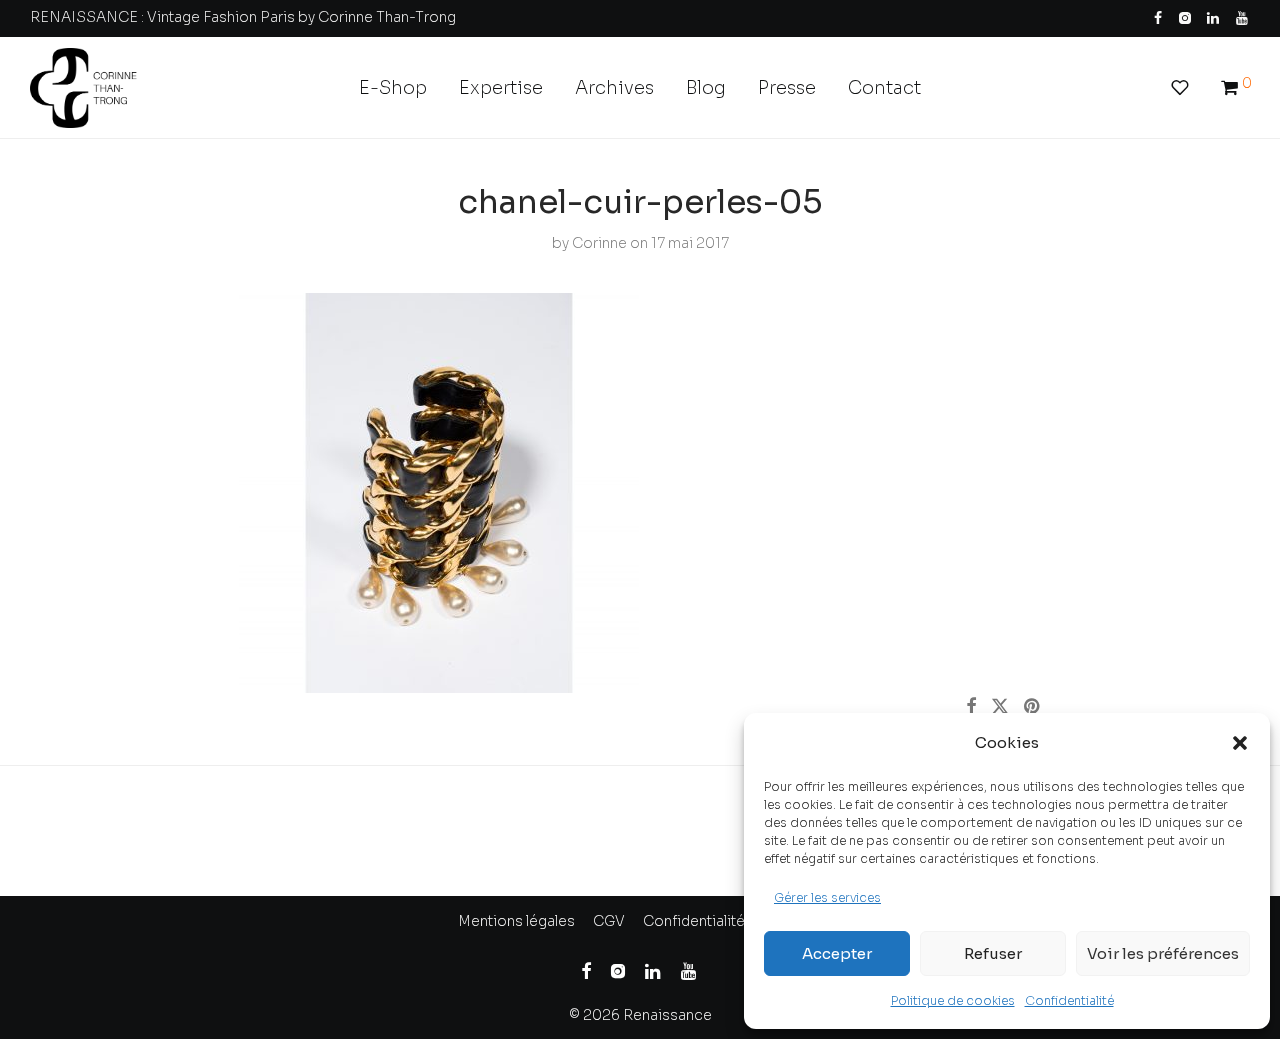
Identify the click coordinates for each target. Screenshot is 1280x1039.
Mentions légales (516, 921)
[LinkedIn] (1214, 17)
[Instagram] (1184, 17)
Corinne (599, 243)
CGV (609, 921)
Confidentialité (1069, 1000)
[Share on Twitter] (1000, 707)
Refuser (993, 953)
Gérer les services (827, 897)
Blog (706, 88)
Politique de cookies (953, 1000)
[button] (1240, 743)
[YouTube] (1243, 17)
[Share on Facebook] (971, 707)
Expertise (501, 88)
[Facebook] (1158, 17)
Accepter (837, 953)
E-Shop (393, 88)
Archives (614, 88)
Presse (787, 88)
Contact (884, 88)
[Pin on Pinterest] (1033, 707)
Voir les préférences (1163, 953)
